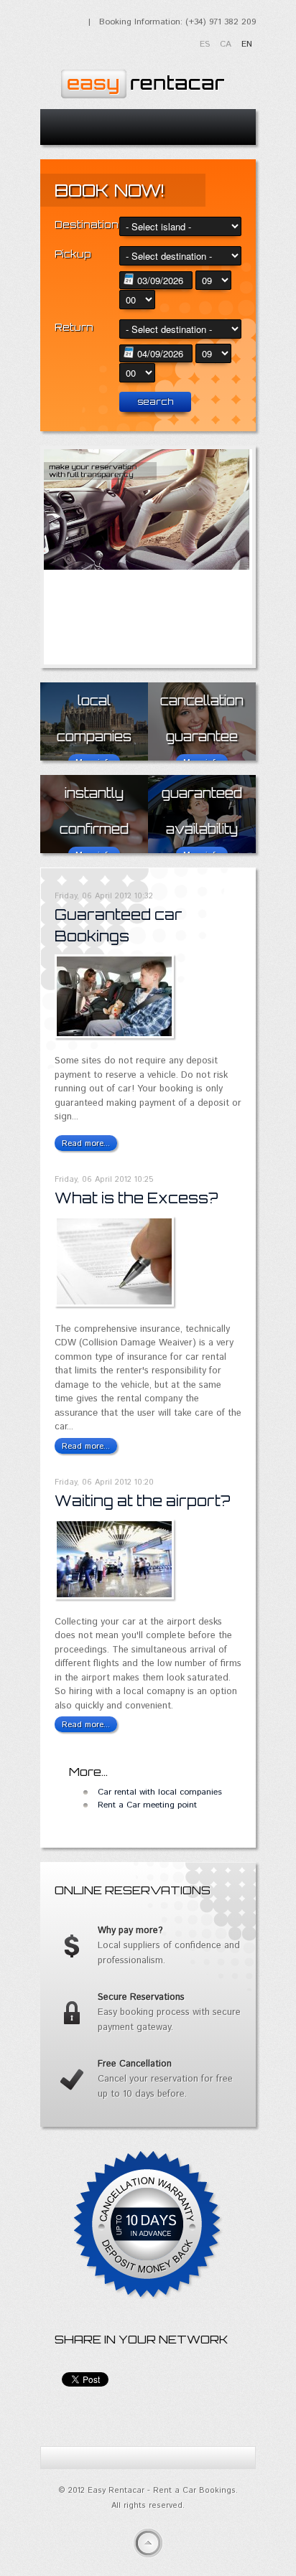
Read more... (86, 1143)
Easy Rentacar (141, 80)
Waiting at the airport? (143, 1501)
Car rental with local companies (160, 1792)
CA (227, 44)
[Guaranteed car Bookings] (114, 1036)
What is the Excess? (137, 1198)
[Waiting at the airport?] (114, 1597)
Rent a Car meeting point (147, 1805)
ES (206, 44)
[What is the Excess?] (114, 1304)
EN (247, 44)
